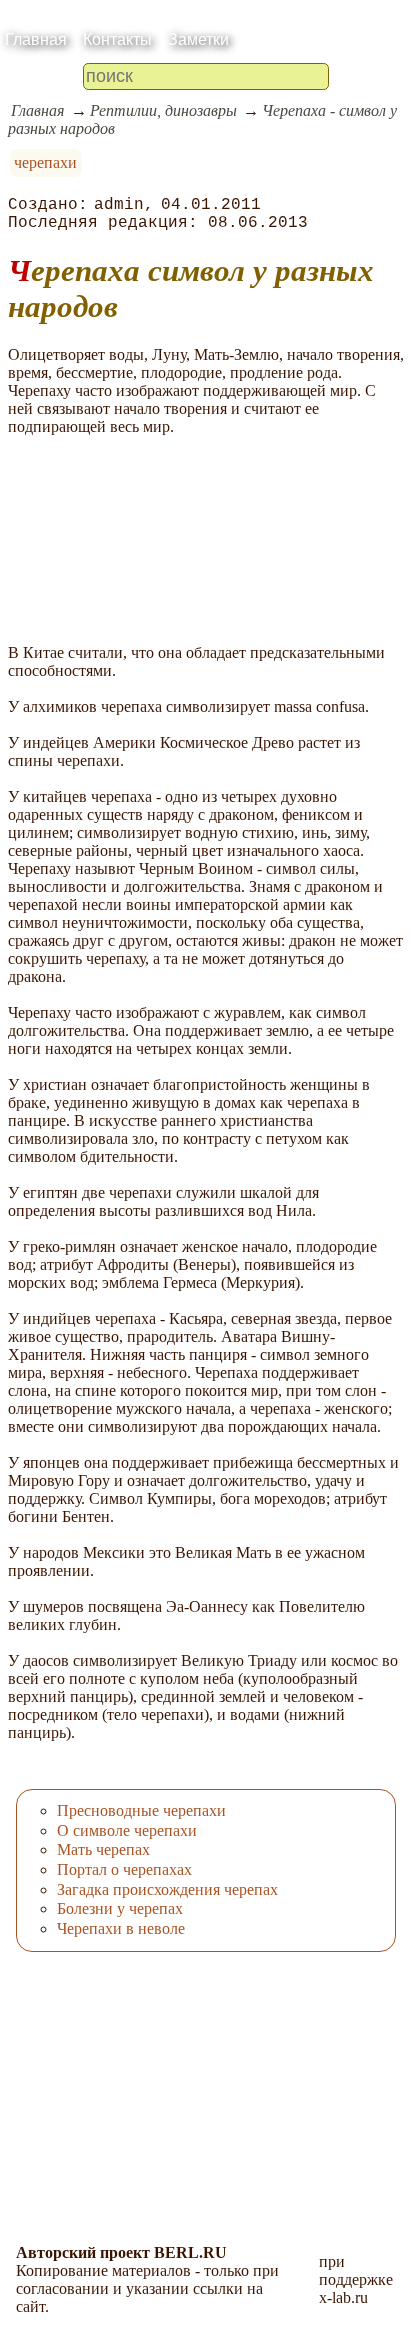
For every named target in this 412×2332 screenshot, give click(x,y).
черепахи (45, 162)
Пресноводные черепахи (141, 1810)
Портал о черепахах (124, 1869)
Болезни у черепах (120, 1908)
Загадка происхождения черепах (167, 1889)
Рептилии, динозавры (163, 110)
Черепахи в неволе (121, 1928)
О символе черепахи (127, 1830)
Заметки (198, 39)
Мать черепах (103, 1849)
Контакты (117, 39)
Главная (36, 39)
